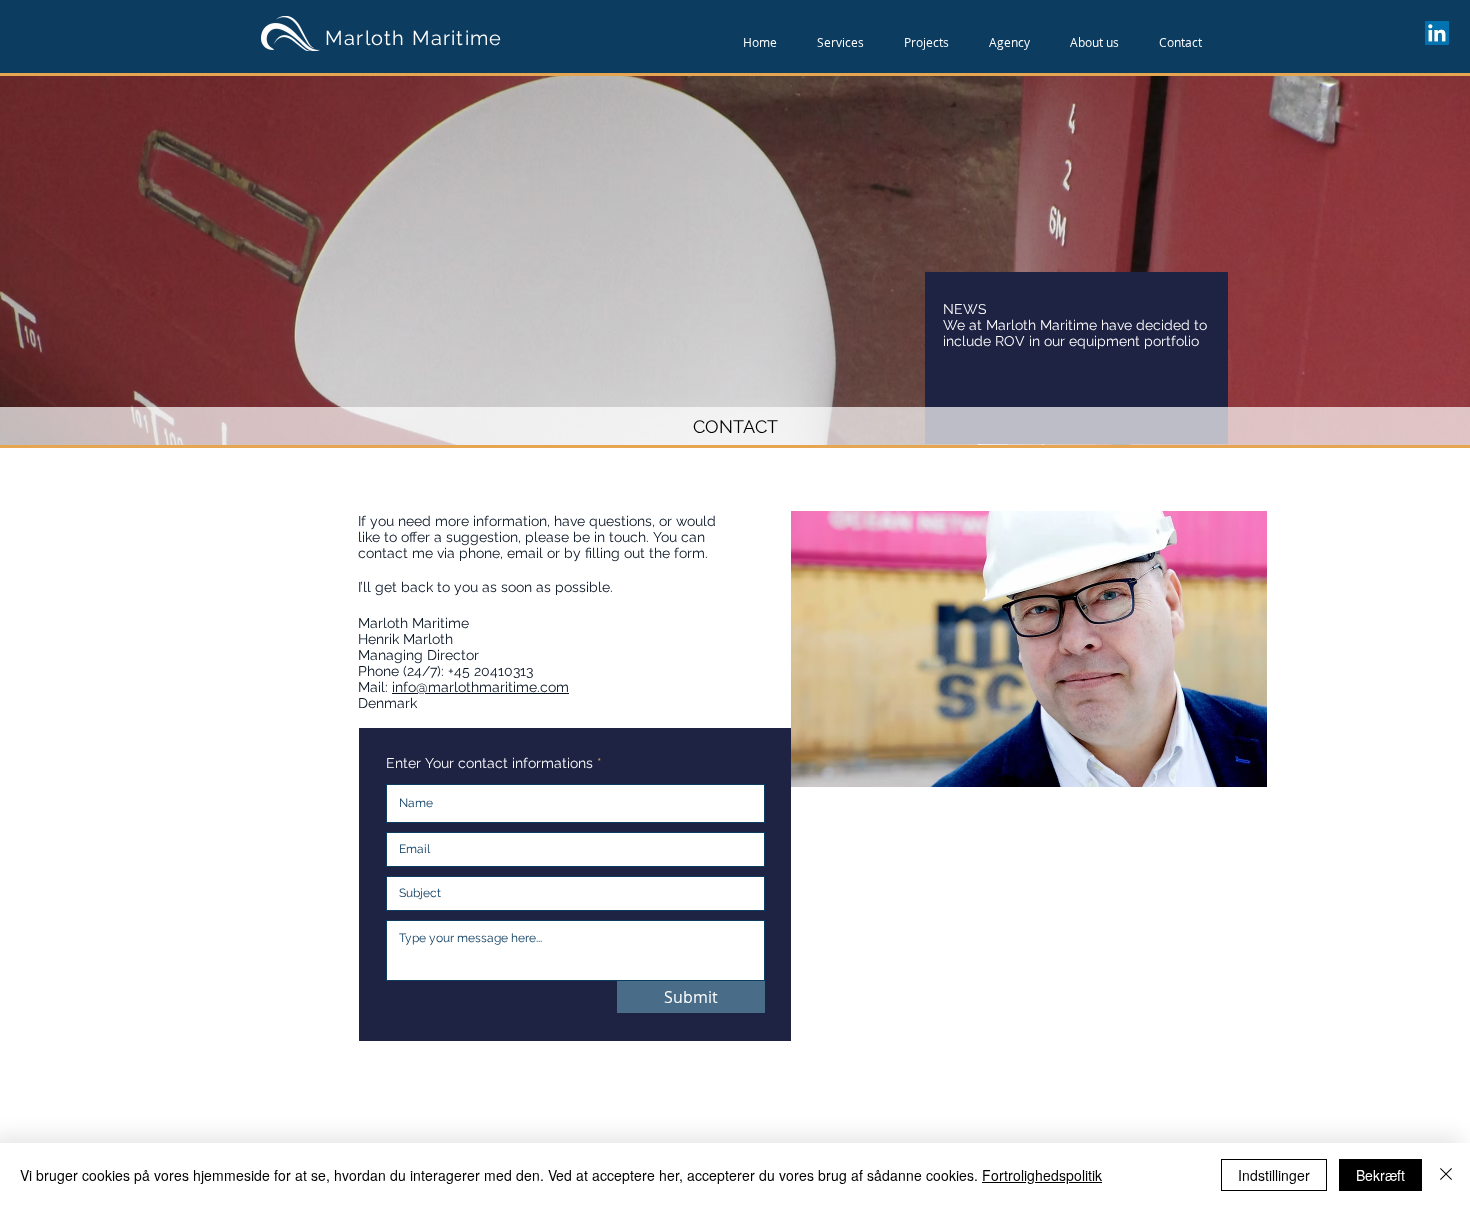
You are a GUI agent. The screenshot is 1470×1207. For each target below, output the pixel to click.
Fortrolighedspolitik (1042, 1175)
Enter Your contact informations (489, 763)
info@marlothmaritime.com (480, 687)
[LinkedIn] (1437, 33)
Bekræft (1380, 1175)
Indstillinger (1274, 1175)
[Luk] (1446, 1175)
